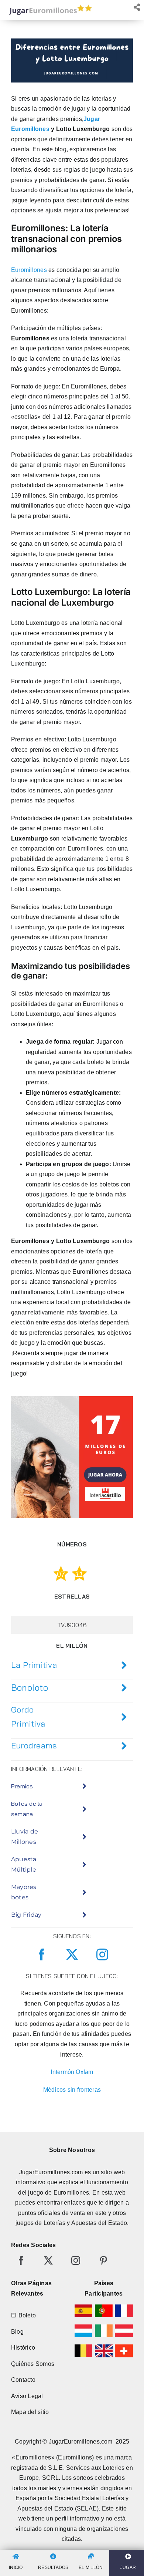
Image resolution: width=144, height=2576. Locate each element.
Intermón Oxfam (72, 2072)
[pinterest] (103, 2260)
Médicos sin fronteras (72, 2090)
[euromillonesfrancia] (124, 2307)
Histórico (23, 2348)
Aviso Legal (27, 2396)
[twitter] (72, 1954)
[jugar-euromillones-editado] (48, 6)
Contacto (23, 2380)
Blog (17, 2332)
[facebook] (42, 1954)
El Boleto (23, 2315)
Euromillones (29, 270)
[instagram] (102, 1954)
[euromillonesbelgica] (84, 2347)
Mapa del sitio (30, 2412)
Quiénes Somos (33, 2364)
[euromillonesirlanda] (104, 2327)
